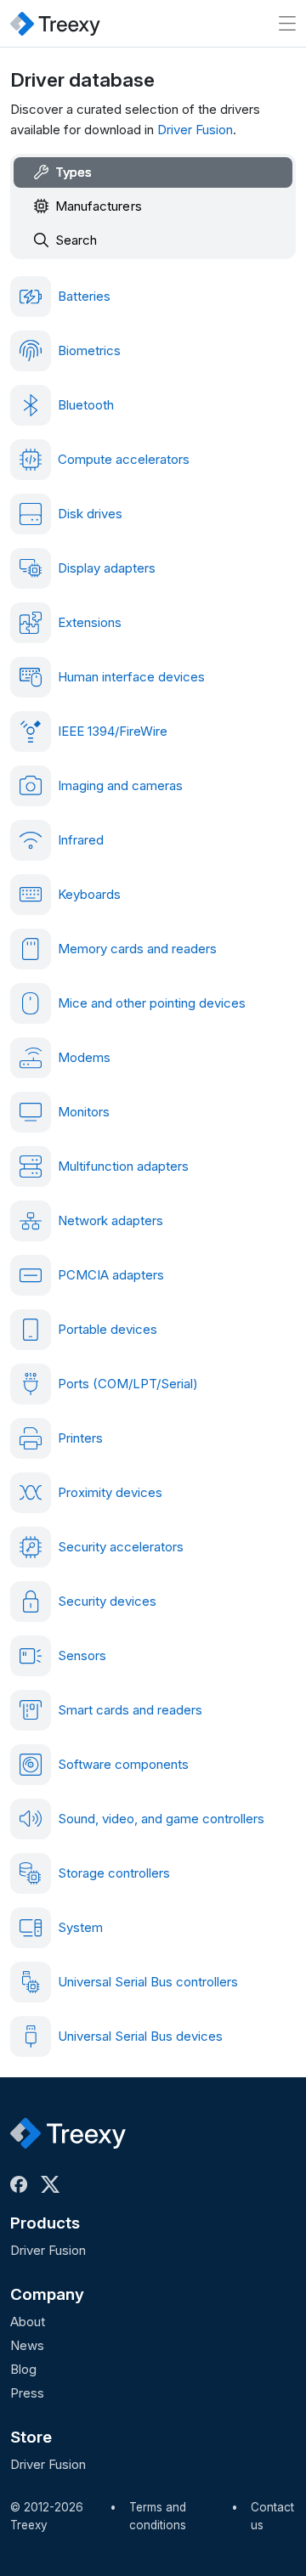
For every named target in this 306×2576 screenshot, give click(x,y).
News (27, 2345)
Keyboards (89, 894)
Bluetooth (86, 405)
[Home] (55, 23)
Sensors (82, 1655)
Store (31, 2437)
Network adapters (110, 1220)
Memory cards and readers (137, 949)
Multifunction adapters (123, 1166)
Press (27, 2393)
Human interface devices (131, 677)
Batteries (84, 296)
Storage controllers (114, 1873)
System (80, 1927)
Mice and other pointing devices (152, 1003)
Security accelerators (121, 1547)
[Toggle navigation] (287, 23)
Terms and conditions (158, 2517)
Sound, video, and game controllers (161, 1819)
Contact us (272, 2517)
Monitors (84, 1112)
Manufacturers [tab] (99, 206)
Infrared (81, 840)
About (28, 2322)
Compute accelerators (124, 459)
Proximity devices (110, 1492)
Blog (23, 2369)
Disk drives (90, 514)
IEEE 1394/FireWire (113, 731)
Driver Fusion (195, 130)
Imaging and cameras (120, 785)
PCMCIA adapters (111, 1275)
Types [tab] (74, 172)
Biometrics (89, 350)
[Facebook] (22, 2184)
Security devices (107, 1601)
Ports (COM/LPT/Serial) (128, 1384)
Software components (123, 1764)
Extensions (90, 622)
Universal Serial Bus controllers (148, 1982)
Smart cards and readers (130, 1710)
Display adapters (107, 568)
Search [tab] (76, 240)
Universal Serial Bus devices (140, 2036)
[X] (54, 2184)
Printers (80, 1438)
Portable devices (108, 1329)
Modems (84, 1057)
